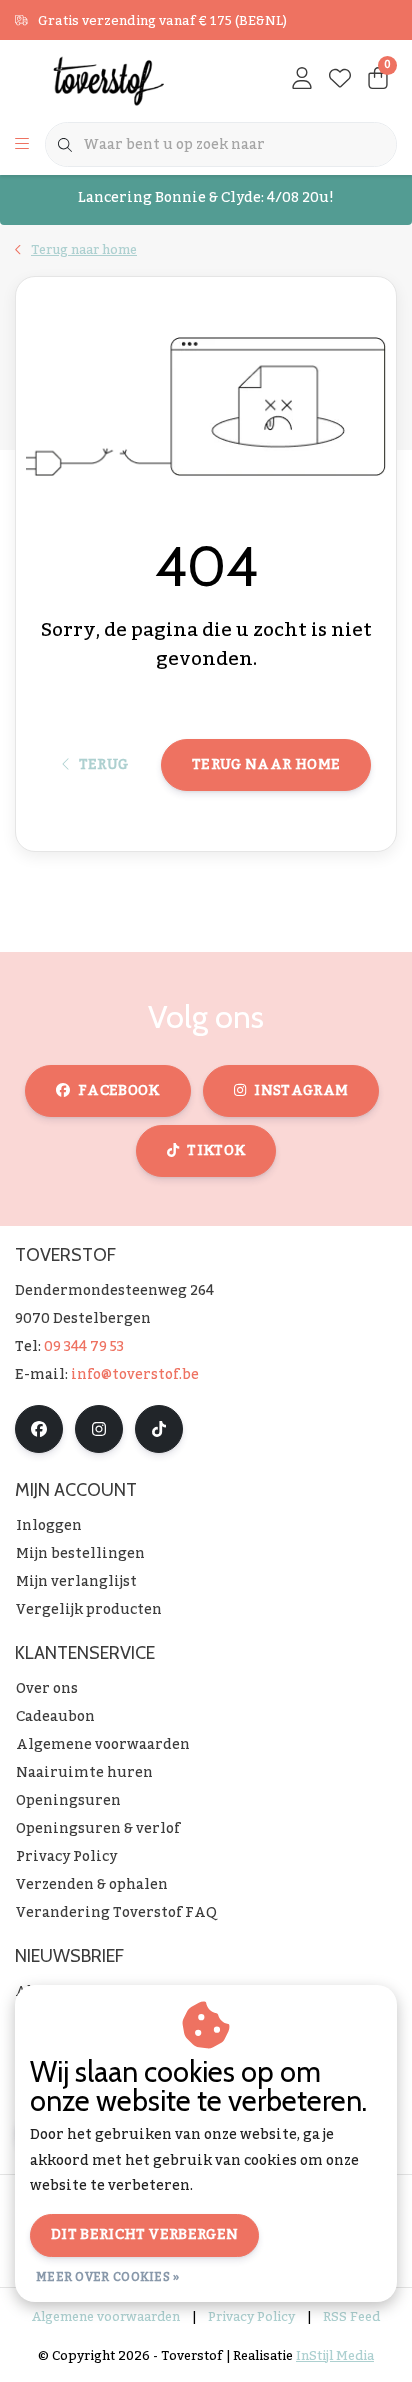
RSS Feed (351, 2317)
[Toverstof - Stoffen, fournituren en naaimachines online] (120, 80)
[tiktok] (159, 1429)
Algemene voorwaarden (106, 2317)
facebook (119, 1091)
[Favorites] (340, 80)
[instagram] (99, 1429)
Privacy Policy (251, 2317)
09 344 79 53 (84, 1347)
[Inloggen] (302, 80)
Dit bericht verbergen (144, 2235)
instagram (301, 1091)
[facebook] (39, 1429)
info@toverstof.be (135, 1375)
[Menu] (22, 145)
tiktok (216, 1151)
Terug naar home (266, 765)
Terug (103, 765)
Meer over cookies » (108, 2277)
